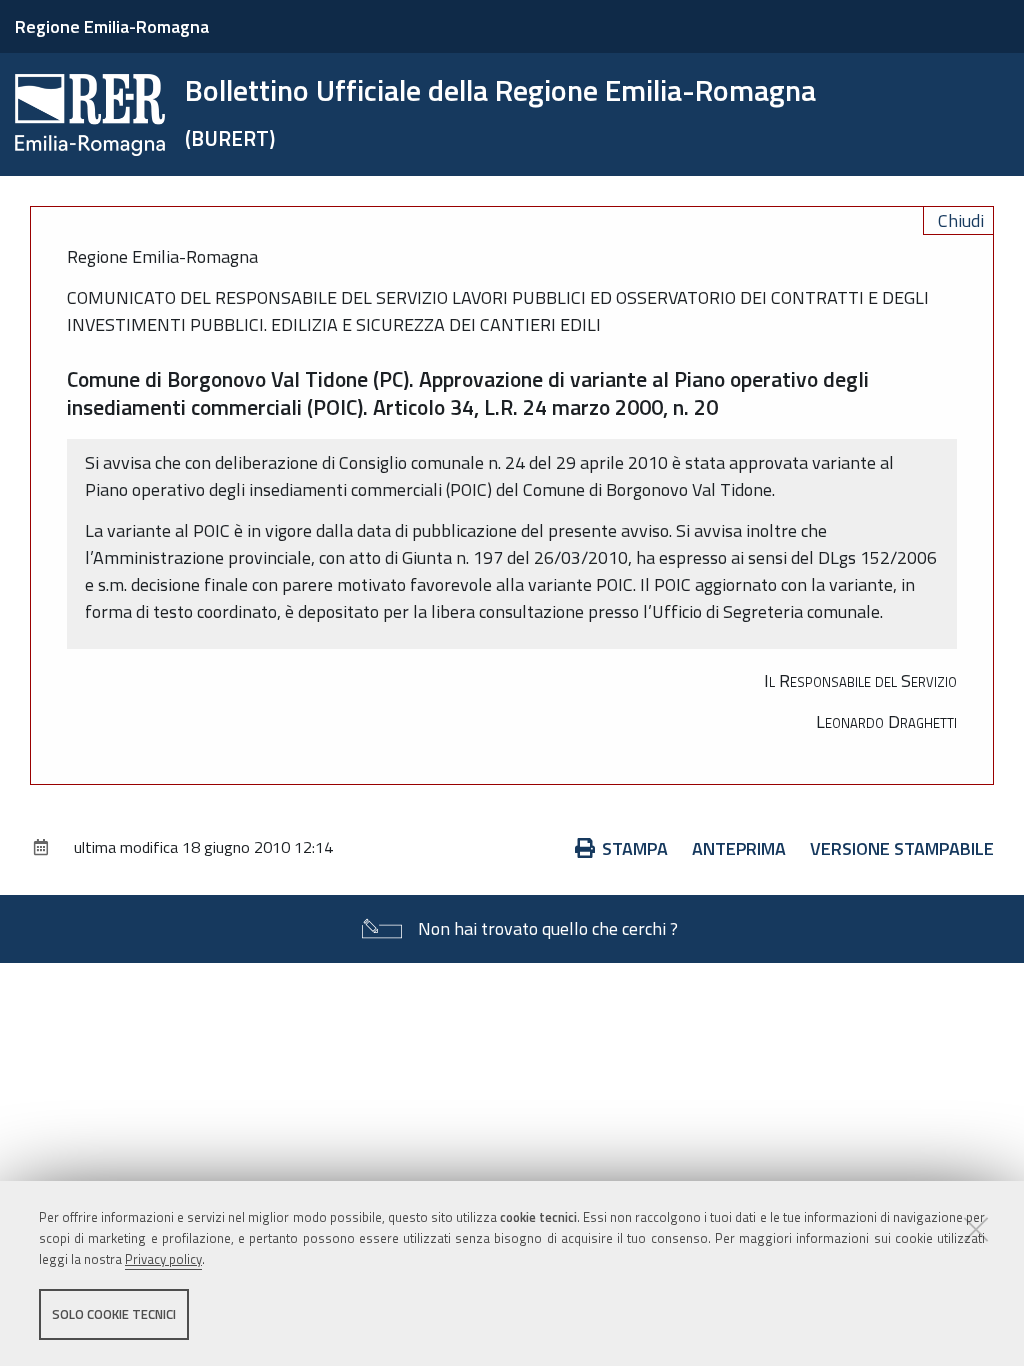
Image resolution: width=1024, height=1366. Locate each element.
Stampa (635, 848)
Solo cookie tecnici (114, 1314)
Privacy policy (163, 1259)
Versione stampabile (902, 848)
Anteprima (739, 848)
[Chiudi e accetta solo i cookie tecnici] (976, 1229)
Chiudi (961, 220)
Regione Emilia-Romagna (112, 26)
